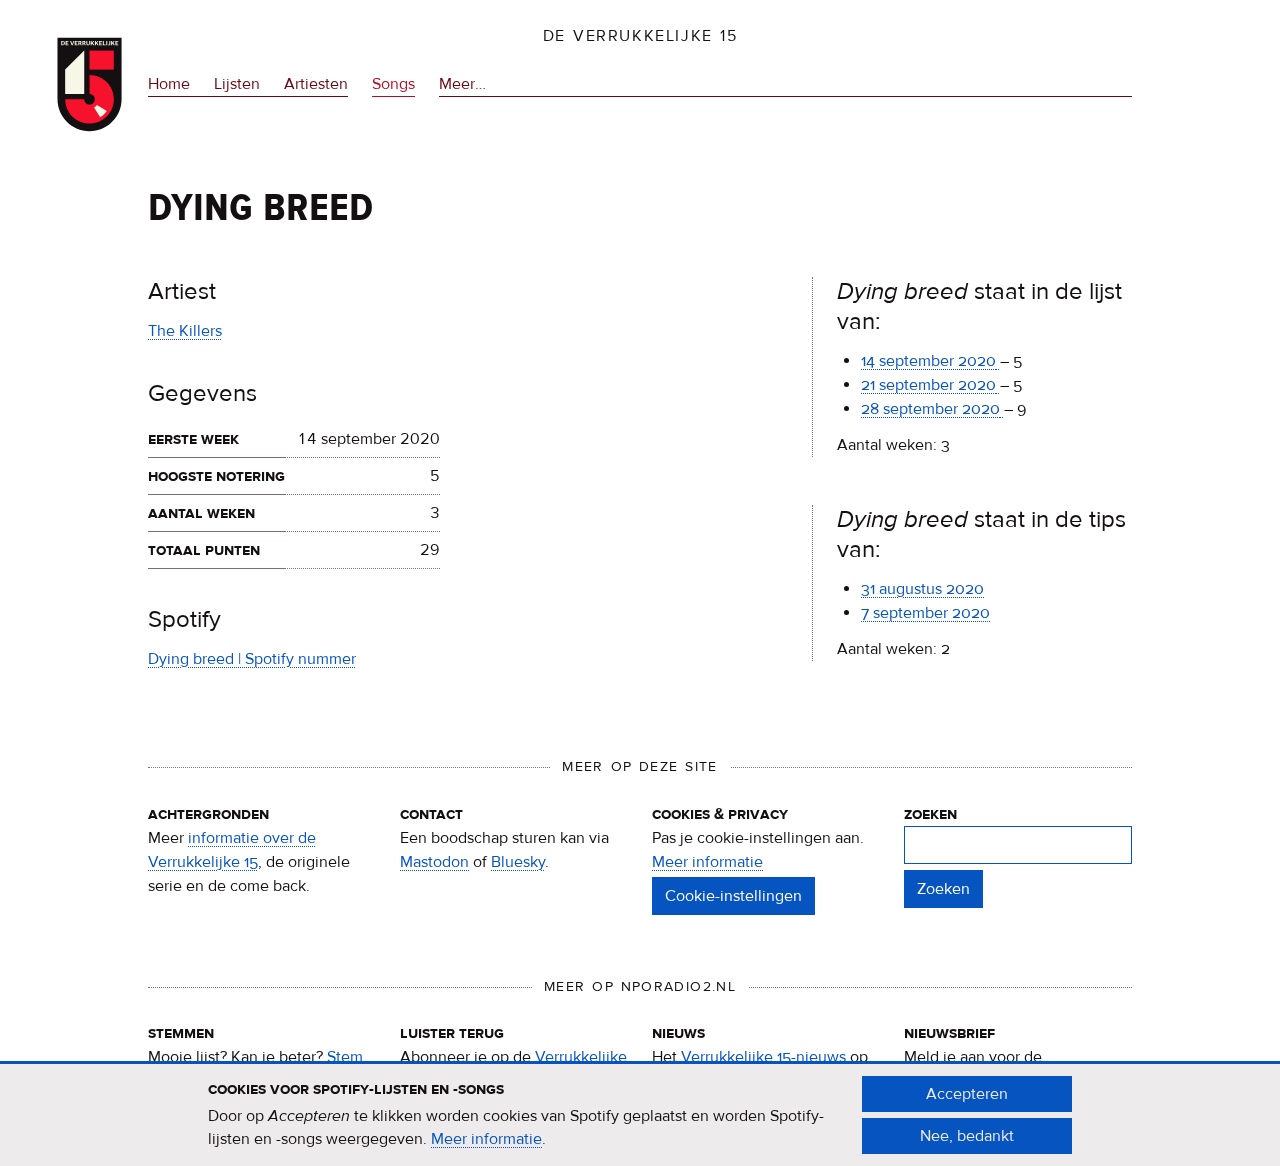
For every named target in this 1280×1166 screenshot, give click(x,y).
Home (169, 84)
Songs (393, 84)
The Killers (185, 331)
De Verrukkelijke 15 (640, 36)
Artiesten (316, 84)
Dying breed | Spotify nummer (252, 659)
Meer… (462, 85)
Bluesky (518, 862)
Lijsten (237, 84)
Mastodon (434, 862)
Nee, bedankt (967, 1136)
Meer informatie (707, 862)
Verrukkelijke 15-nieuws (763, 1057)
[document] (640, 1115)
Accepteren (967, 1094)
